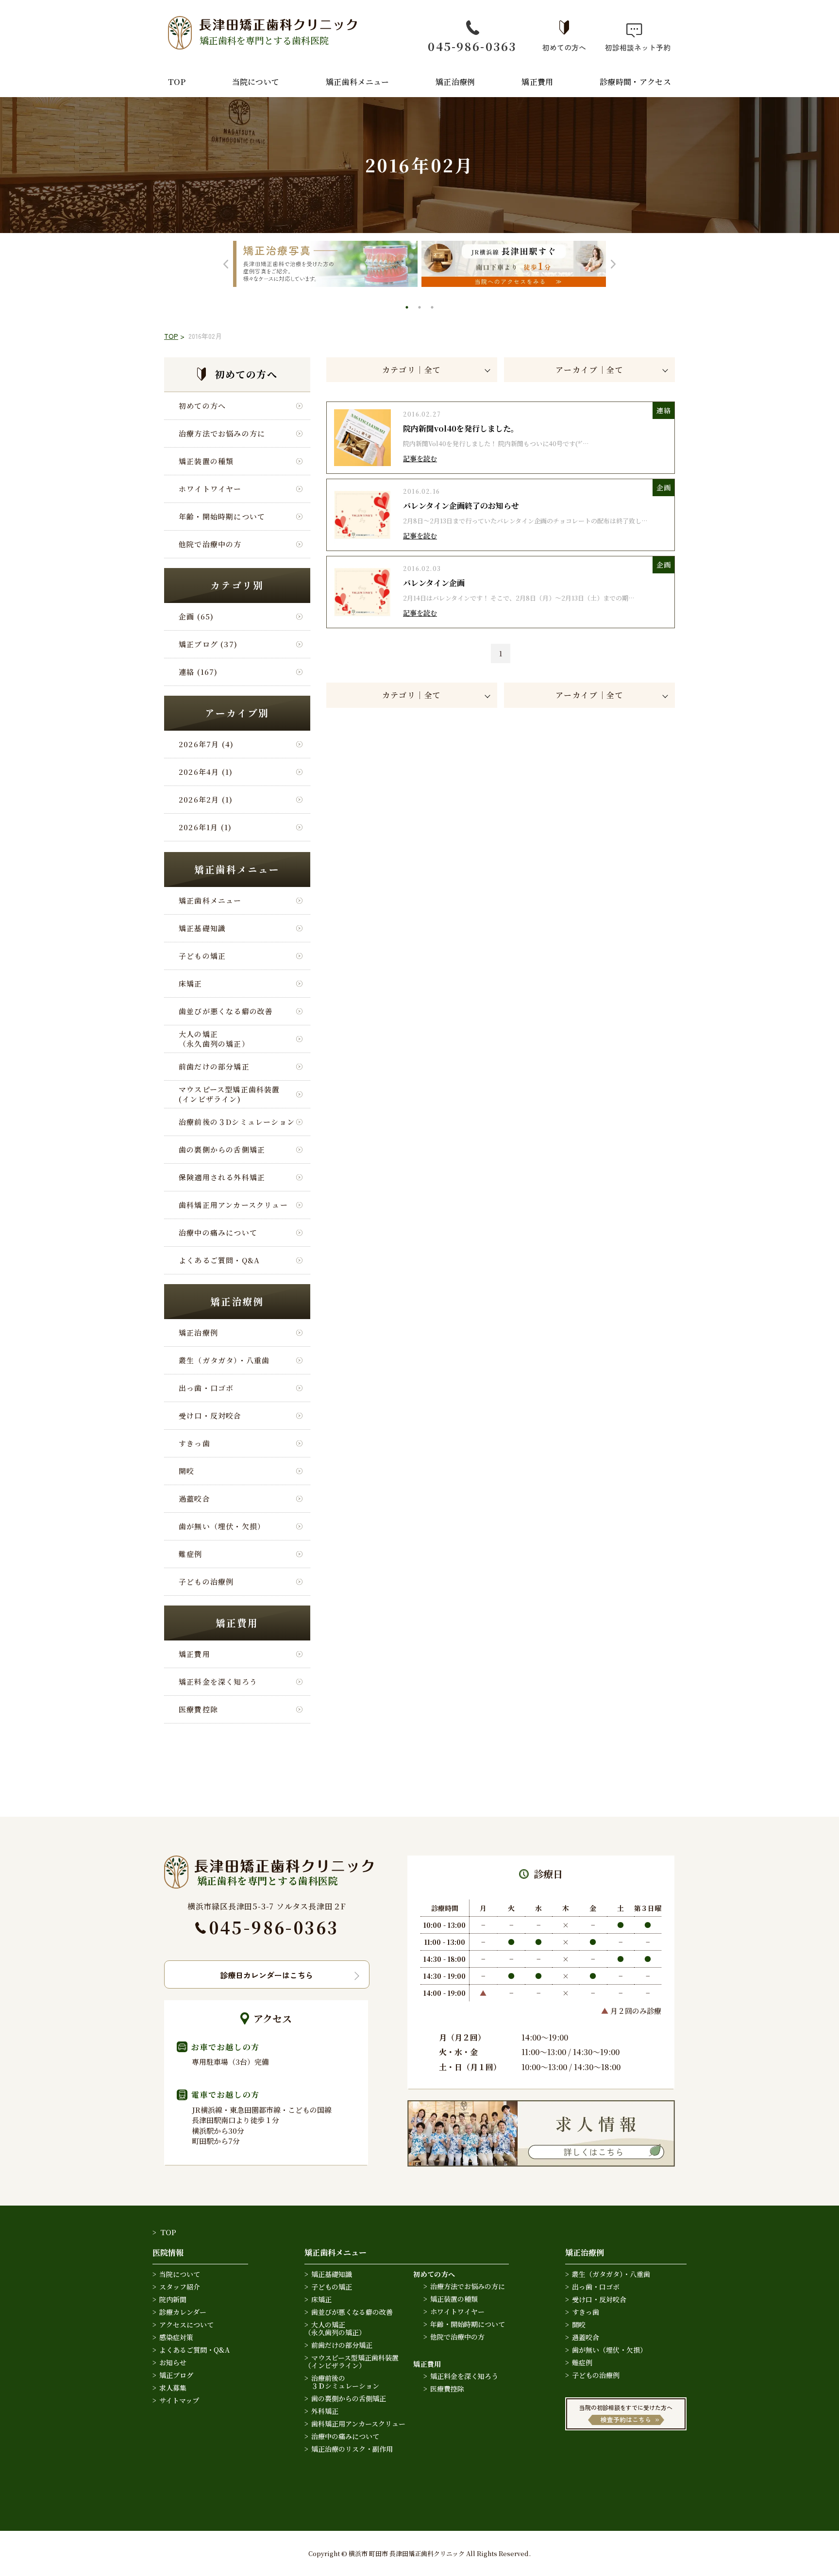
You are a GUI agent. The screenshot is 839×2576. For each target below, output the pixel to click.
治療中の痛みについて (218, 1232)
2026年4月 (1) (206, 772)
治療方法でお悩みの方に (222, 433)
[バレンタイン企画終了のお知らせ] (362, 493)
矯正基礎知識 (202, 928)
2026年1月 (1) (205, 827)
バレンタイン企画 (434, 583)
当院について (256, 82)
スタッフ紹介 (180, 2287)
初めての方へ (564, 47)
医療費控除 (198, 1709)
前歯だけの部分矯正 (214, 1066)
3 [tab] (433, 308)
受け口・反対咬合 (210, 1415)
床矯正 (191, 983)
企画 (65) (196, 616)
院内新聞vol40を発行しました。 (461, 428)
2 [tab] (420, 308)
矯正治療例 (455, 82)
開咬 (186, 1471)
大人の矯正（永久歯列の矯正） (214, 1038)
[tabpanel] (325, 264)
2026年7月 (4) (206, 744)
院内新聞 (173, 2299)
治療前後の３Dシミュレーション (237, 1122)
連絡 (663, 410)
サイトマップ (179, 2400)
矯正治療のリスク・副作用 (352, 2449)
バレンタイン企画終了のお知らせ (461, 506)
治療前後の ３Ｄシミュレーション (342, 2382)
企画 (663, 487)
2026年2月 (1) (206, 799)
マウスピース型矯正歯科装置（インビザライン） (352, 2361)
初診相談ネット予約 (634, 47)
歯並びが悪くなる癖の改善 (226, 1011)
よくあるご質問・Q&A (219, 1260)
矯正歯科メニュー (358, 82)
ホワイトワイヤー (210, 489)
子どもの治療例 (206, 1581)
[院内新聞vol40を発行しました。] (362, 415)
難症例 (191, 1554)
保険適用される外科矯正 (222, 1177)
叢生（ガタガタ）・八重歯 (224, 1360)
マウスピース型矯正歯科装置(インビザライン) (229, 1094)
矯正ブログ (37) (208, 644)
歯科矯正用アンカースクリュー (233, 1205)
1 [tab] (408, 308)
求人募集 (173, 2388)
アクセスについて (186, 2325)
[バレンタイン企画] (362, 570)
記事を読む (420, 458)
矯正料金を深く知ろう (218, 1681)
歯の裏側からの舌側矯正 (222, 1149)
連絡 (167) (198, 672)
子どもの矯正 (202, 956)
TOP (177, 82)
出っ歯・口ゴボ (206, 1388)
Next (613, 264)
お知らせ (173, 2362)
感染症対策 (176, 2337)
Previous (226, 264)
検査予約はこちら (626, 2419)
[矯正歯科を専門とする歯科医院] (269, 1862)
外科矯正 (325, 2411)
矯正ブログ (176, 2375)
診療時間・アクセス (635, 82)
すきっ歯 (194, 1443)
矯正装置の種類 (206, 461)
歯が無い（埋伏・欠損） (222, 1526)
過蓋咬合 (194, 1498)
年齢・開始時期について (222, 516)
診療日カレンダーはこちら (267, 1975)
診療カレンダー (183, 2312)
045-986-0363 (472, 46)
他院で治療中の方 (210, 544)
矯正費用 (537, 82)
